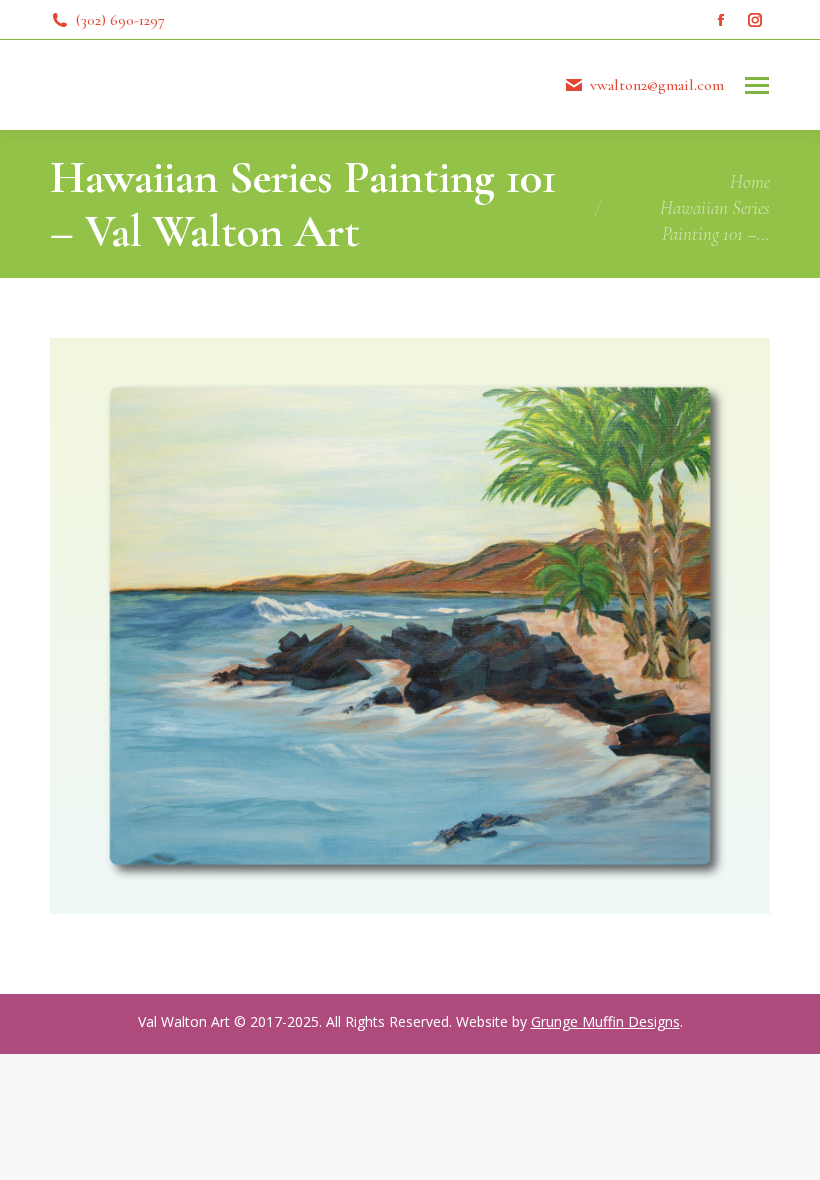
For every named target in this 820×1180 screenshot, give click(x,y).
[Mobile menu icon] (757, 85)
